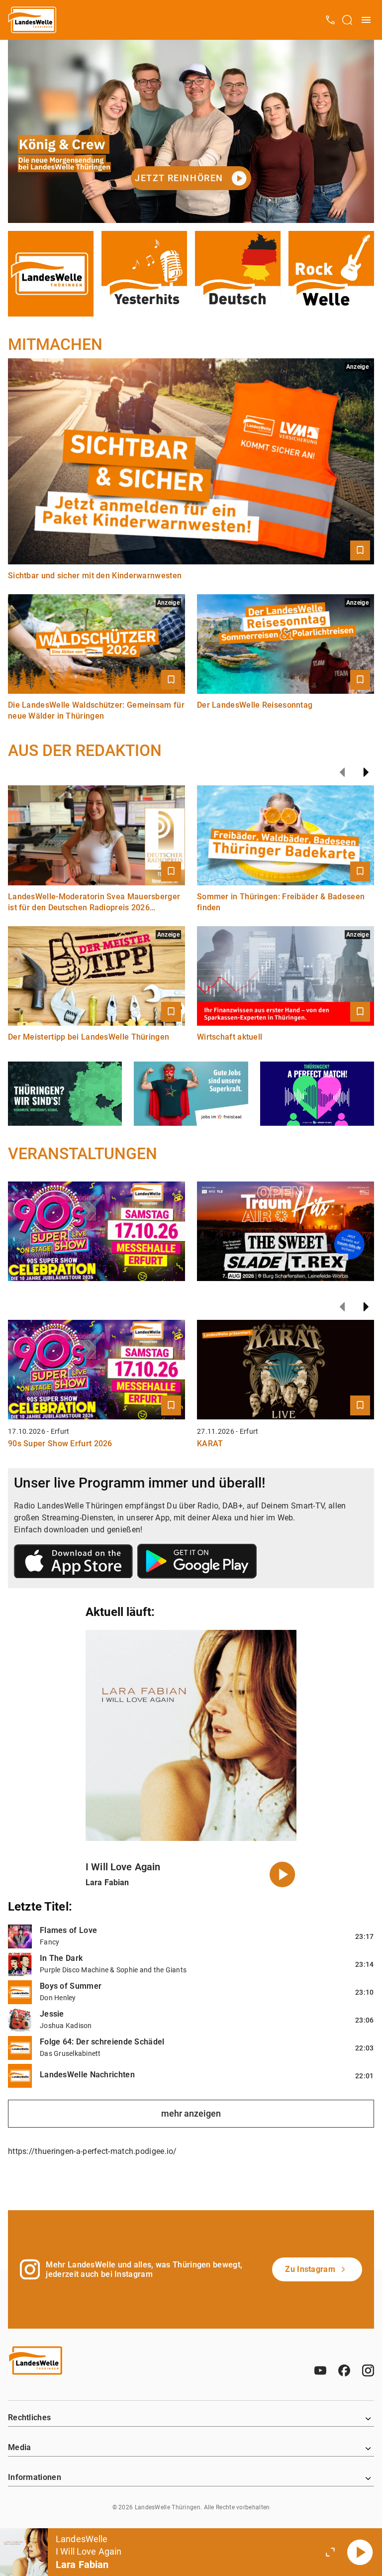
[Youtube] (320, 2370)
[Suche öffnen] (347, 20)
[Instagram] (368, 2370)
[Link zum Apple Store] (74, 1563)
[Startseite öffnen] (33, 20)
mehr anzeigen (191, 2113)
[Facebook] (344, 2370)
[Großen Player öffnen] (330, 2552)
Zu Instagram (310, 2269)
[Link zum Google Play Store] (197, 1563)
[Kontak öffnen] (330, 20)
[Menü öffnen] (366, 20)
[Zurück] (342, 772)
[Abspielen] (360, 2552)
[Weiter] (366, 772)
